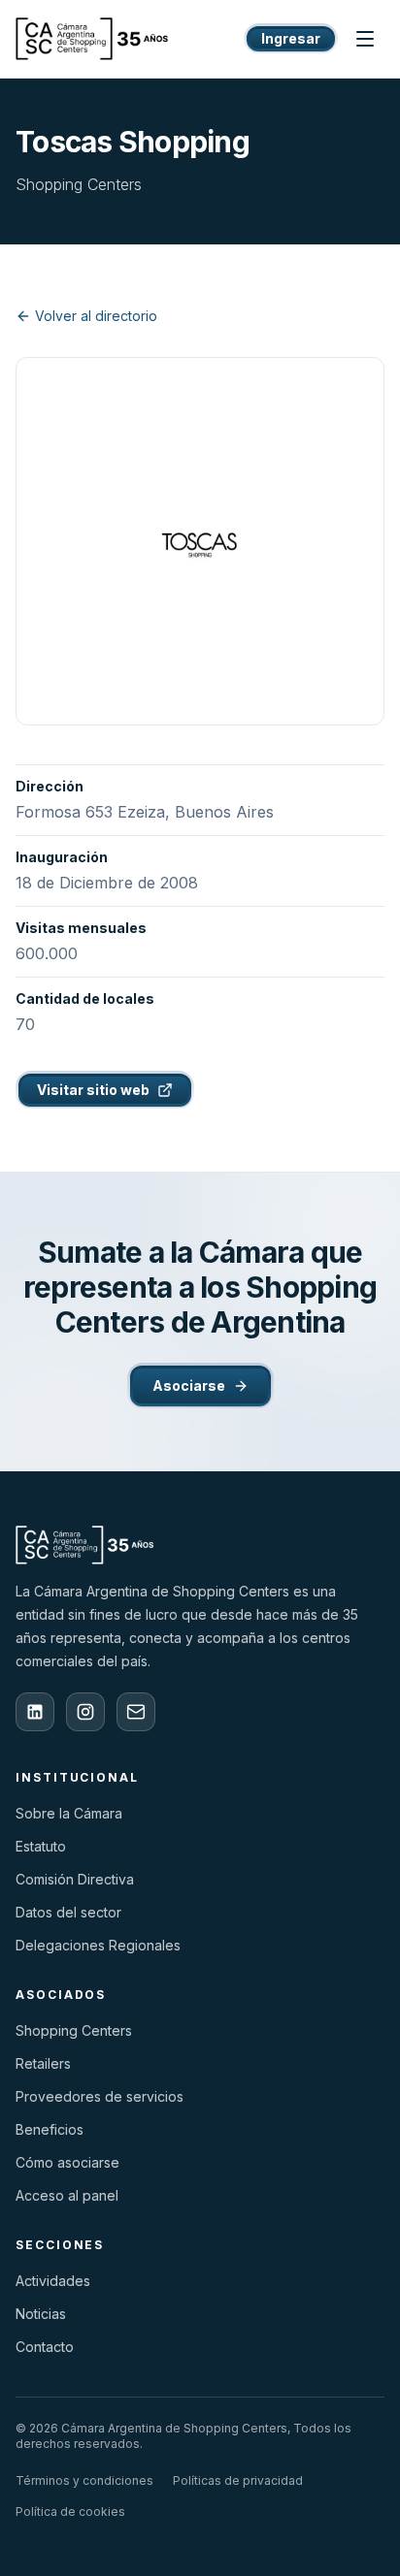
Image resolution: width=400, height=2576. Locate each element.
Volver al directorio (96, 316)
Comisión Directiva (75, 1879)
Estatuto (41, 1846)
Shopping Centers (74, 2030)
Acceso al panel (67, 2195)
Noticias (41, 2314)
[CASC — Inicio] (92, 39)
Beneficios (50, 2129)
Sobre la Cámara (69, 1813)
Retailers (43, 2063)
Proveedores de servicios (100, 2096)
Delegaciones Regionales (98, 1945)
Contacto (45, 2347)
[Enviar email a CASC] (136, 1712)
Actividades (53, 2281)
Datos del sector (68, 1912)
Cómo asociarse (67, 2162)
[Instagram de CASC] (85, 1712)
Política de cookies (70, 2512)
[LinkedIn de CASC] (35, 1712)
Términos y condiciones (84, 2480)
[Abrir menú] (365, 39)
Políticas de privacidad (238, 2480)
